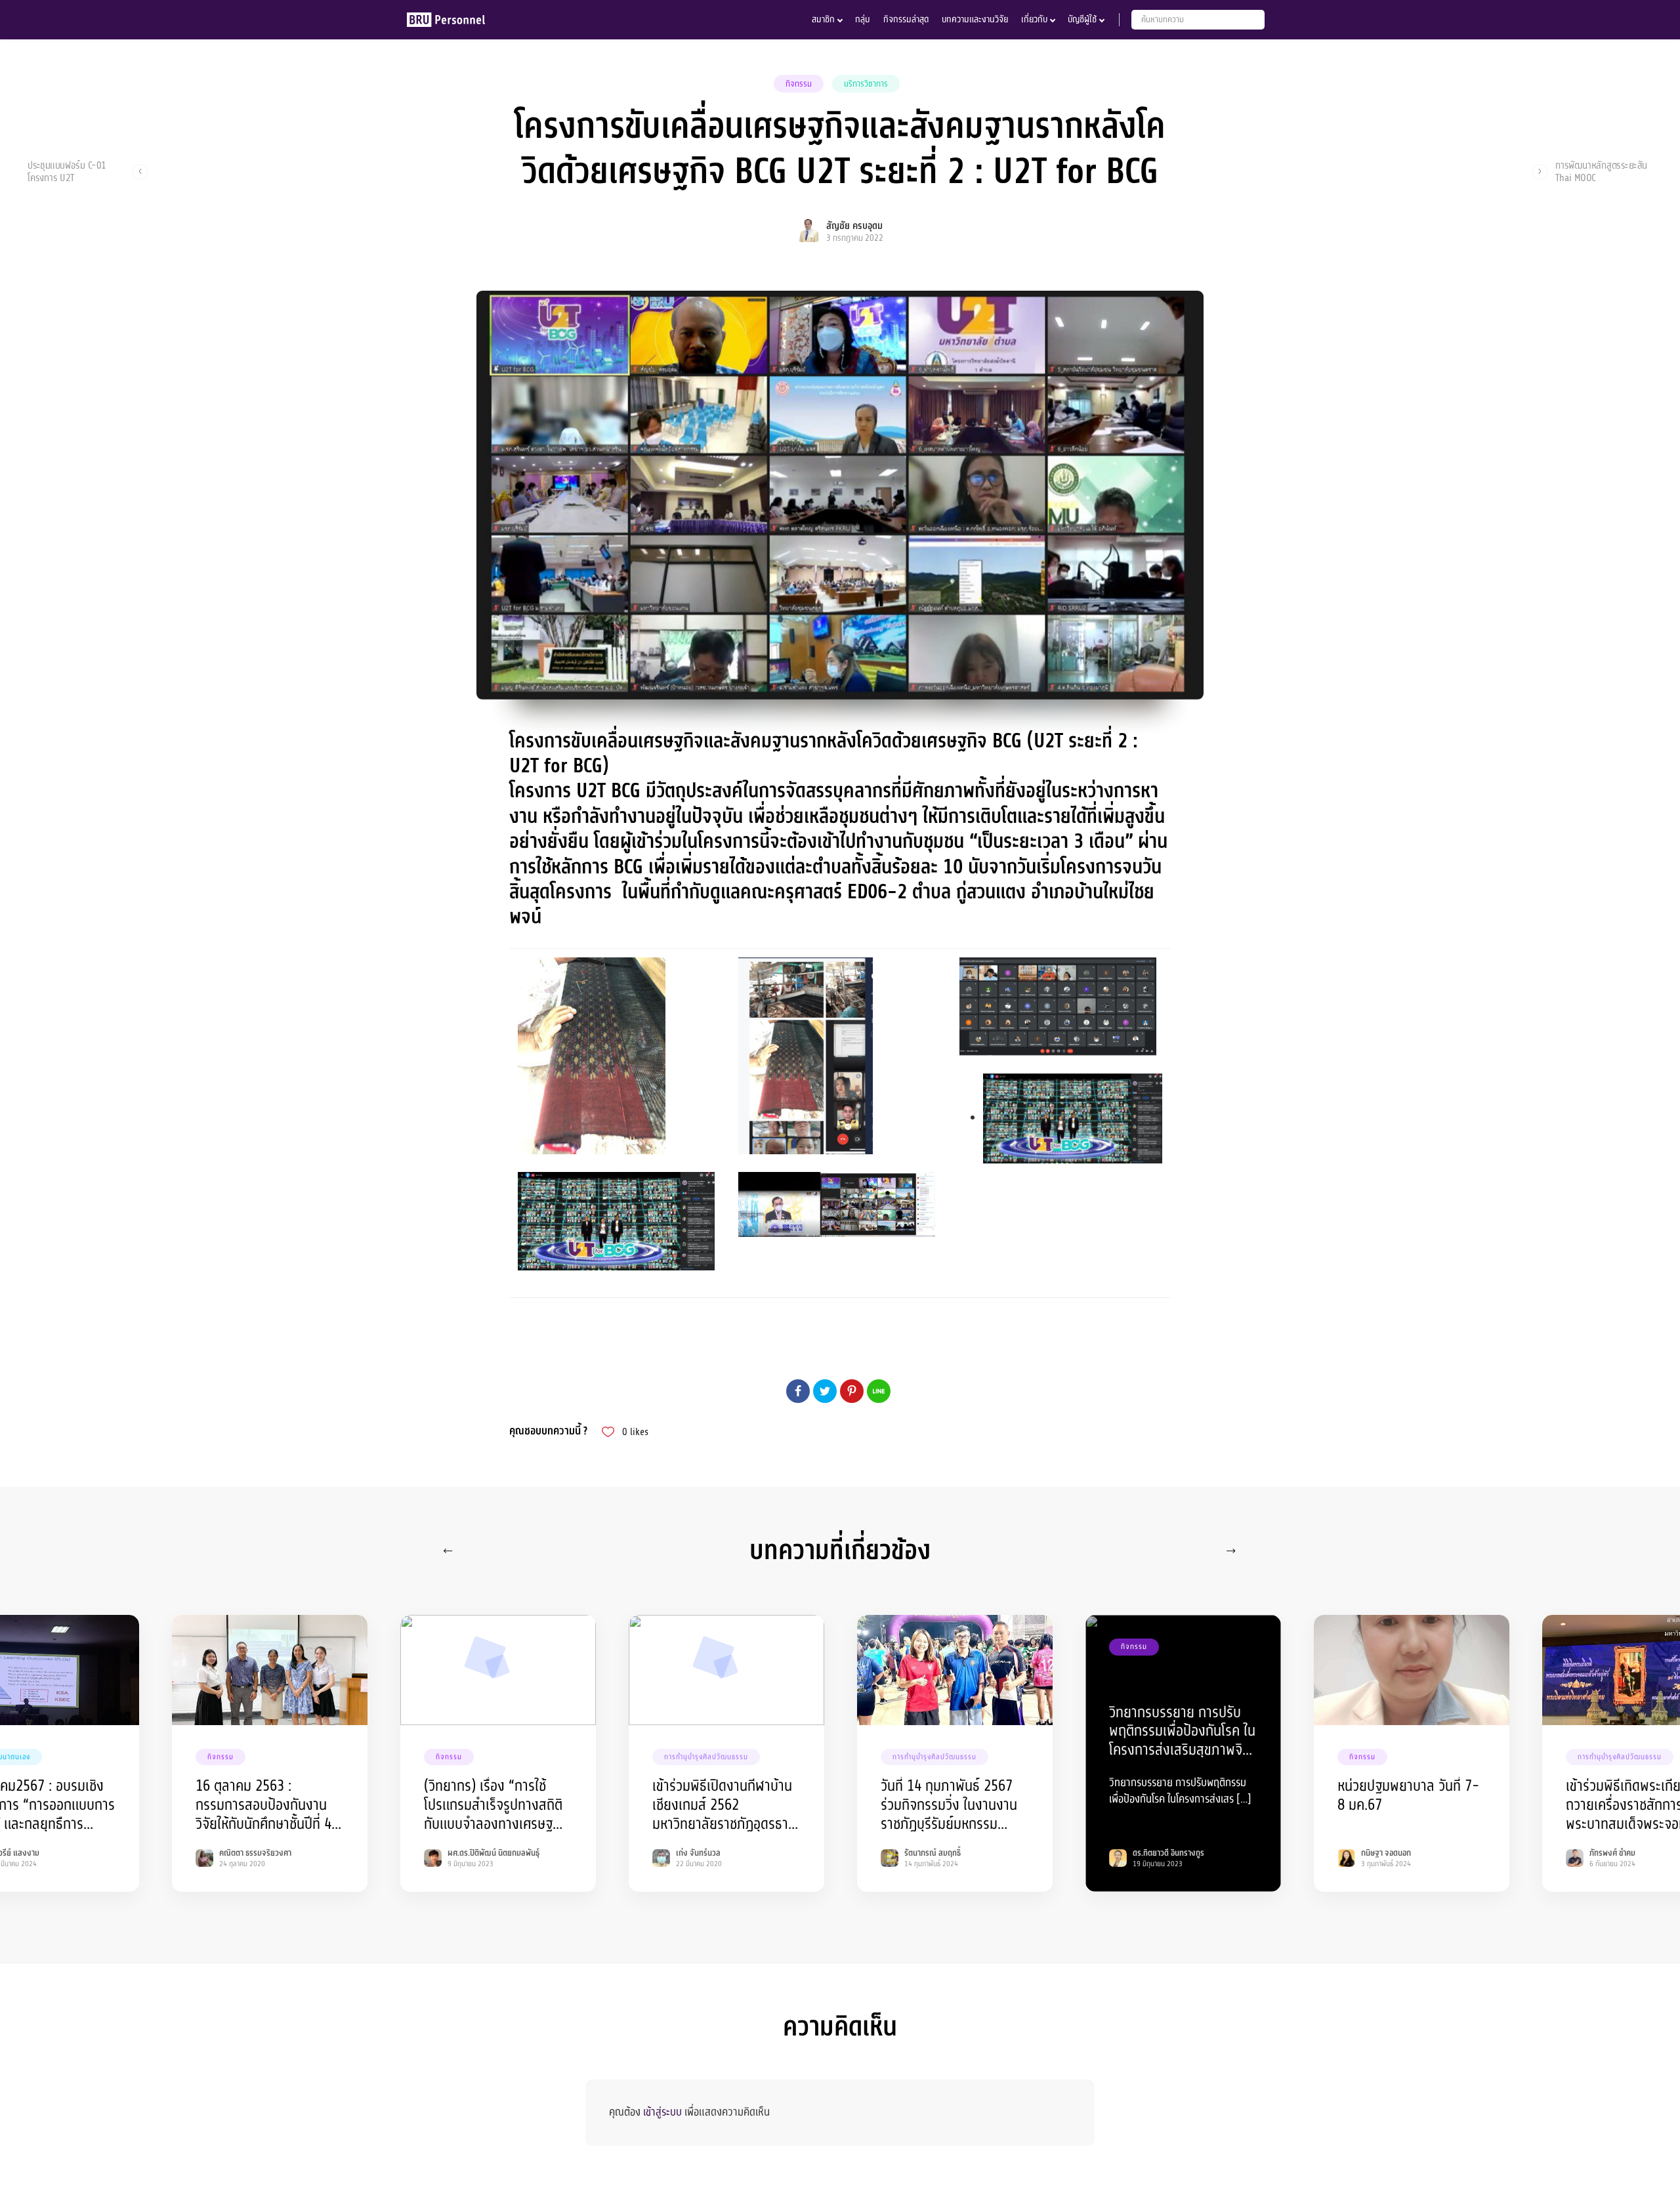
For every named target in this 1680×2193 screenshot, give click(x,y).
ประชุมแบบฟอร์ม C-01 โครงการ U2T (67, 171)
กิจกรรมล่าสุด (906, 19)
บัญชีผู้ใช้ (1082, 19)
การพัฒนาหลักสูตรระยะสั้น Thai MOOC (1601, 171)
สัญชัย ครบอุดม (854, 226)
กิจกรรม (799, 84)
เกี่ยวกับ (1034, 19)
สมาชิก (823, 19)
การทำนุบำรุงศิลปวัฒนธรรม (706, 1757)
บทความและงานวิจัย (975, 19)
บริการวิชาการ (866, 84)
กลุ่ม (863, 19)
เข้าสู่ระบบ (662, 2112)
